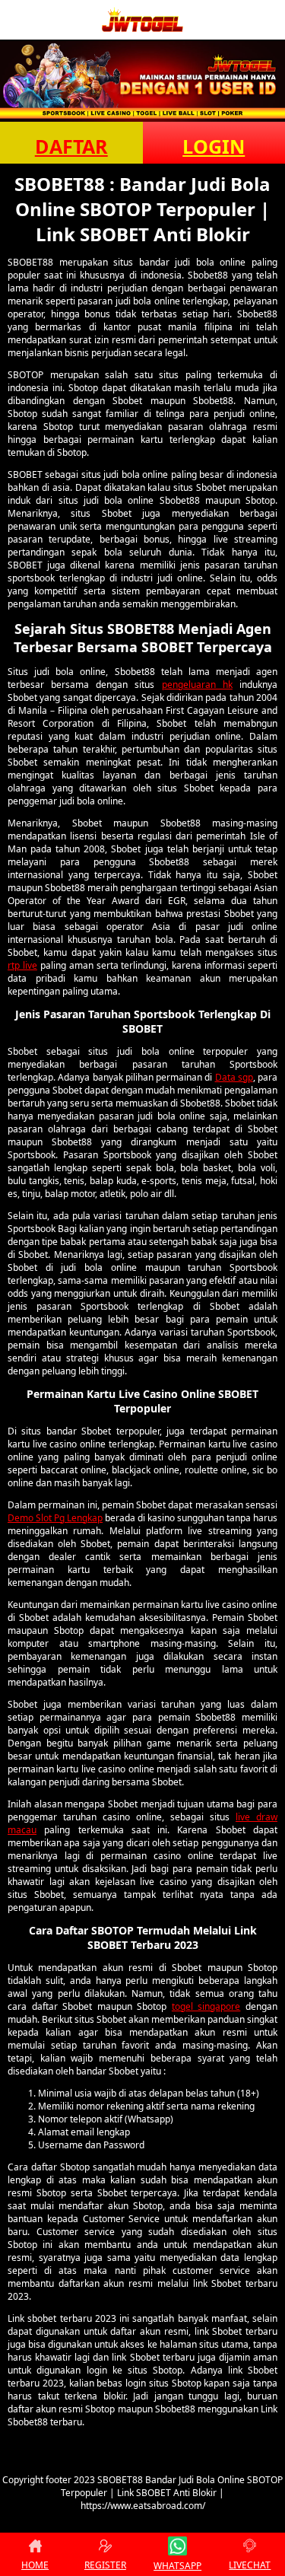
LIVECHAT (250, 2565)
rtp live (22, 965)
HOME (35, 2565)
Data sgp (234, 1077)
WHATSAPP (177, 2566)
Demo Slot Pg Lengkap (55, 1518)
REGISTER (105, 2565)
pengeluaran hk (197, 685)
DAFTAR (71, 146)
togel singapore (206, 2006)
